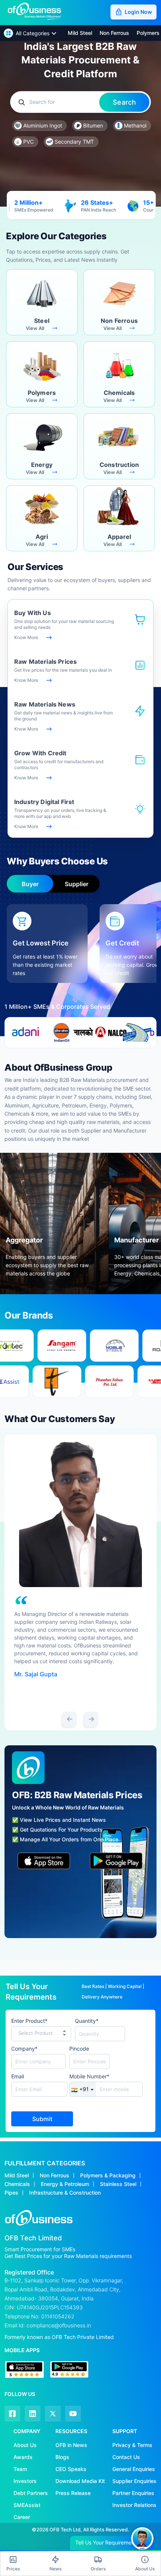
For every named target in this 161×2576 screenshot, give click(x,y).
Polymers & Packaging (108, 2175)
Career (22, 2517)
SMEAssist (27, 2505)
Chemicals (17, 2184)
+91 (80, 2089)
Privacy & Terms (132, 2445)
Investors (25, 2481)
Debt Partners (31, 2493)
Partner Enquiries (133, 2493)
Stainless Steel (118, 2184)
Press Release (73, 2493)
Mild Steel (17, 2175)
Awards (23, 2457)
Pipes (11, 2193)
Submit (42, 2119)
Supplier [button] (77, 884)
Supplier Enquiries (134, 2481)
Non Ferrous (54, 2175)
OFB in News (71, 2445)
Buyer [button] (30, 884)
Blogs (62, 2457)
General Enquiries (134, 2469)
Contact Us (126, 2457)
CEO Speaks (71, 2469)
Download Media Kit (80, 2481)
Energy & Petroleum (65, 2184)
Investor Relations (134, 2505)
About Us (25, 2445)
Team (20, 2469)
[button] (30, 33)
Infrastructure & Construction (65, 2193)
